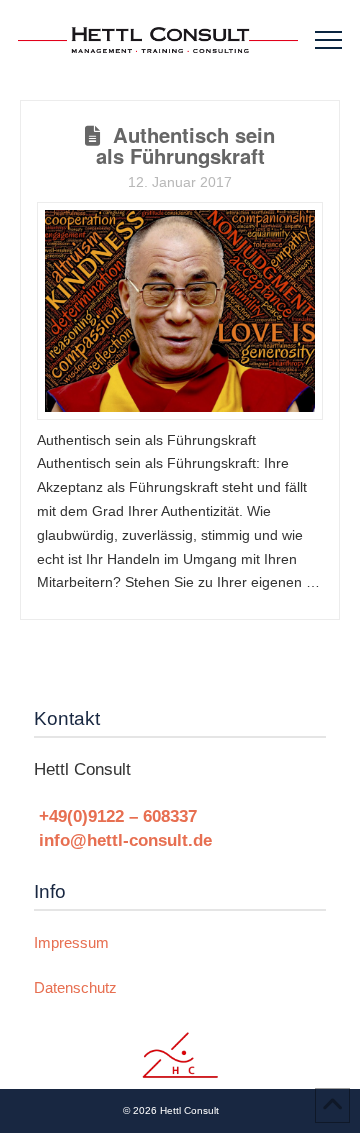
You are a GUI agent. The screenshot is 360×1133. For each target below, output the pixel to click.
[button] (328, 40)
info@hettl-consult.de (125, 840)
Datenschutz (75, 987)
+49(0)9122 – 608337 (118, 816)
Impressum (71, 942)
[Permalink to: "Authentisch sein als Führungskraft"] (180, 311)
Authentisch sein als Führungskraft (185, 145)
